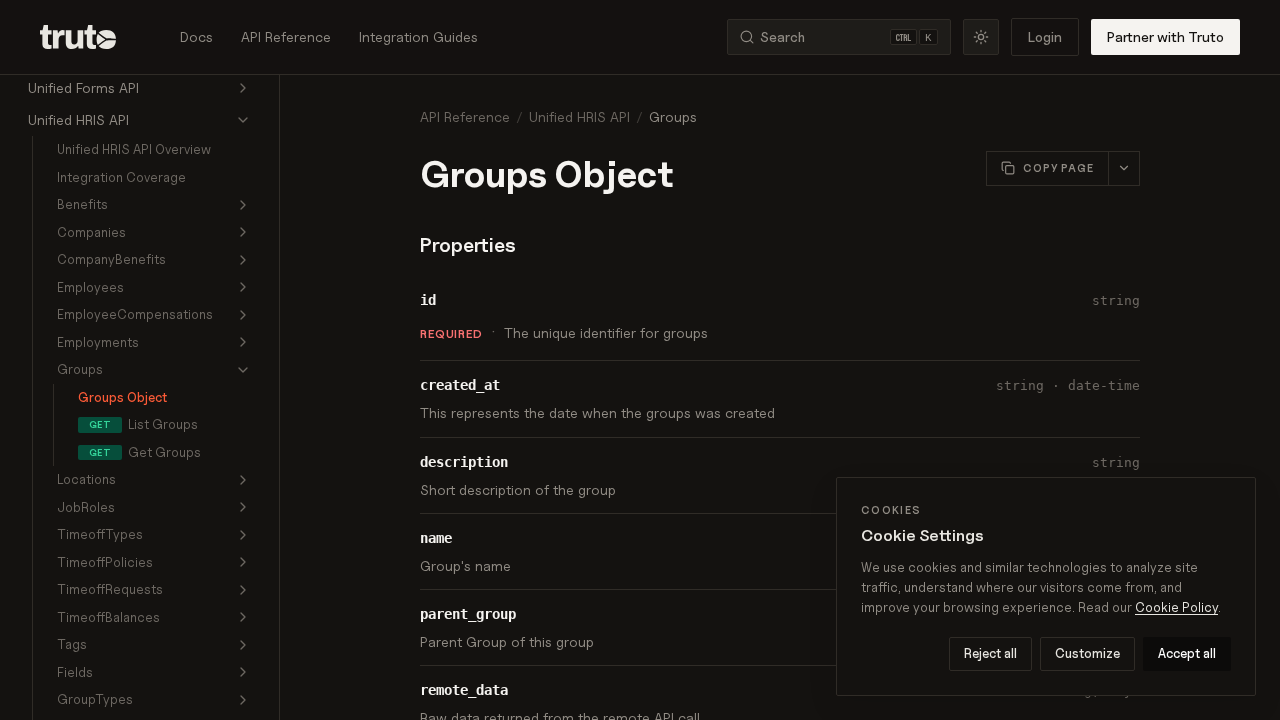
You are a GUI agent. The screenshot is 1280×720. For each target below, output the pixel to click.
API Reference (286, 36)
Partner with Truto (1165, 36)
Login (1045, 36)
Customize (1087, 653)
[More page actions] (1123, 168)
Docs (196, 36)
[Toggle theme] (981, 37)
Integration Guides (418, 36)
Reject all (990, 653)
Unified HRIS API (579, 116)
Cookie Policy (1176, 607)
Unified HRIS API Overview (134, 149)
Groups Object (122, 397)
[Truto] (90, 37)
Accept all (1187, 653)
